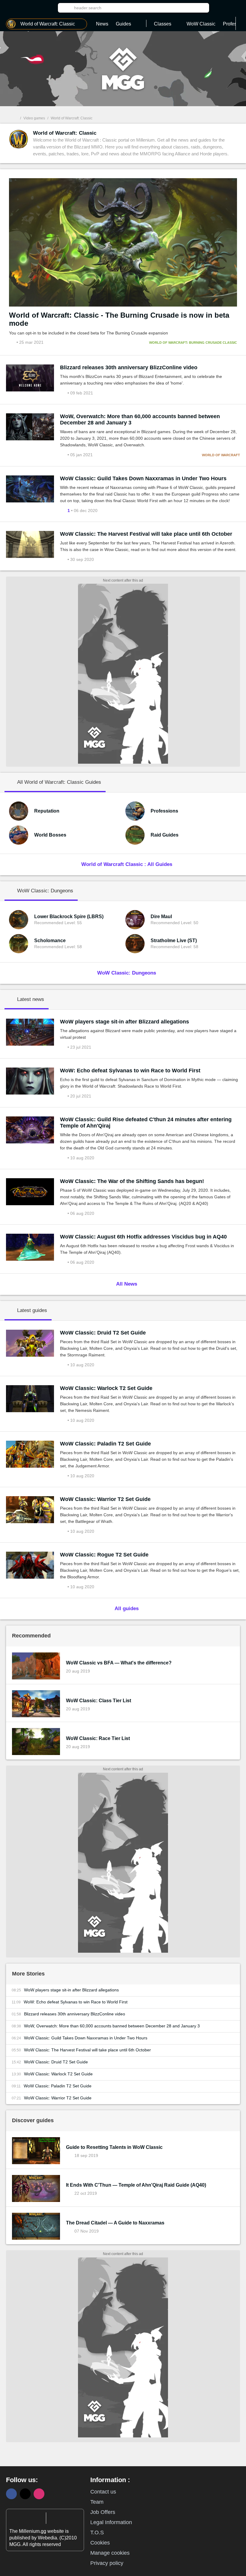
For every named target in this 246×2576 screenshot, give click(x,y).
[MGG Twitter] (25, 2494)
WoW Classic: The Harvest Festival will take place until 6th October (146, 534)
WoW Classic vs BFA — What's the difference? (119, 1663)
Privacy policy (107, 2563)
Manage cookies (110, 2553)
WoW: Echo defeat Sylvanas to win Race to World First (130, 1071)
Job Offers (103, 2512)
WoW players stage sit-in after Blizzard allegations (124, 1022)
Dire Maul (161, 917)
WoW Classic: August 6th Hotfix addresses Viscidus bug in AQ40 (143, 1237)
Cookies (100, 2543)
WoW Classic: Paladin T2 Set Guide (105, 1444)
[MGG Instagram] (39, 2494)
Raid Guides (165, 835)
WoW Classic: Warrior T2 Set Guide (105, 1499)
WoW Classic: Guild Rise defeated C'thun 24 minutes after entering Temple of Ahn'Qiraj (146, 1123)
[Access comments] (64, 393)
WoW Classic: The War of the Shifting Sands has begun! (132, 1181)
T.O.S (97, 2533)
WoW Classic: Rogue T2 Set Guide (104, 1555)
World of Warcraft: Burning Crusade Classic (193, 343)
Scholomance (50, 941)
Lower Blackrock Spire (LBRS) (69, 917)
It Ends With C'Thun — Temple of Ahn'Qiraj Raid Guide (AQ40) (136, 2185)
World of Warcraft (221, 455)
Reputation (47, 811)
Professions (164, 811)
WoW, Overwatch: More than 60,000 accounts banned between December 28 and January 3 (140, 419)
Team (97, 2502)
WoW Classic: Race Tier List (98, 1738)
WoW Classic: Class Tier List (99, 1701)
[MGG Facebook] (11, 2494)
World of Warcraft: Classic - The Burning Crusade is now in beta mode (119, 319)
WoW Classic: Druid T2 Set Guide (103, 1333)
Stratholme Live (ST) (174, 941)
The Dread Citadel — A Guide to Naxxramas (115, 2223)
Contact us (103, 2492)
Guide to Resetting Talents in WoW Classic (114, 2147)
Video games (34, 118)
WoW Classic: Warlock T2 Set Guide (106, 1388)
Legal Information (111, 2522)
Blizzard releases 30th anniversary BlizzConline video (129, 367)
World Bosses (50, 835)
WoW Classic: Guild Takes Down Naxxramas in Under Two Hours (143, 478)
